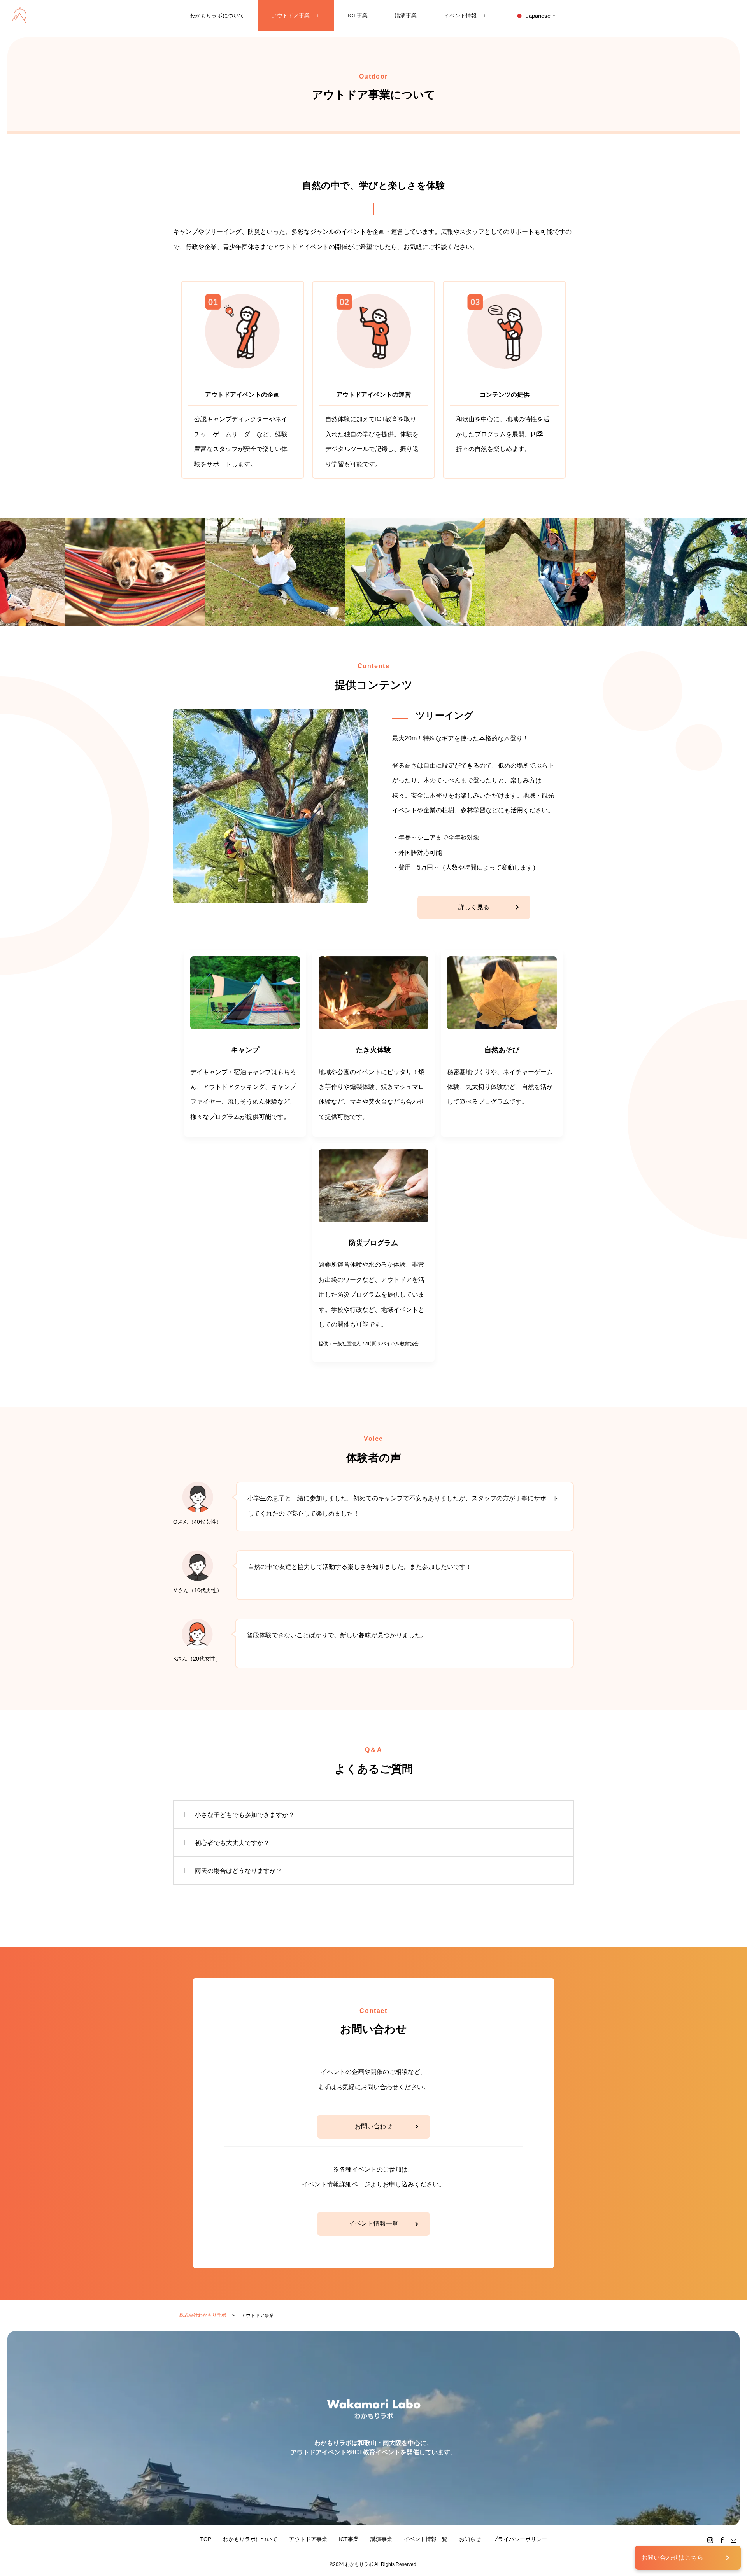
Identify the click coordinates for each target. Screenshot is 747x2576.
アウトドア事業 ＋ (296, 16)
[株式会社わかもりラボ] (19, 16)
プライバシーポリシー (520, 2539)
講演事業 (406, 16)
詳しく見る (474, 907)
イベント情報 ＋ (466, 16)
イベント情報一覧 (373, 2223)
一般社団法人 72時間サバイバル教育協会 (376, 1344)
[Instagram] (710, 2540)
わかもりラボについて (217, 16)
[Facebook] (722, 2540)
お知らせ (470, 2539)
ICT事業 (358, 16)
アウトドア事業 (308, 2539)
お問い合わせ (373, 2126)
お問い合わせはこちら (672, 2558)
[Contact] (733, 2540)
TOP (206, 2539)
